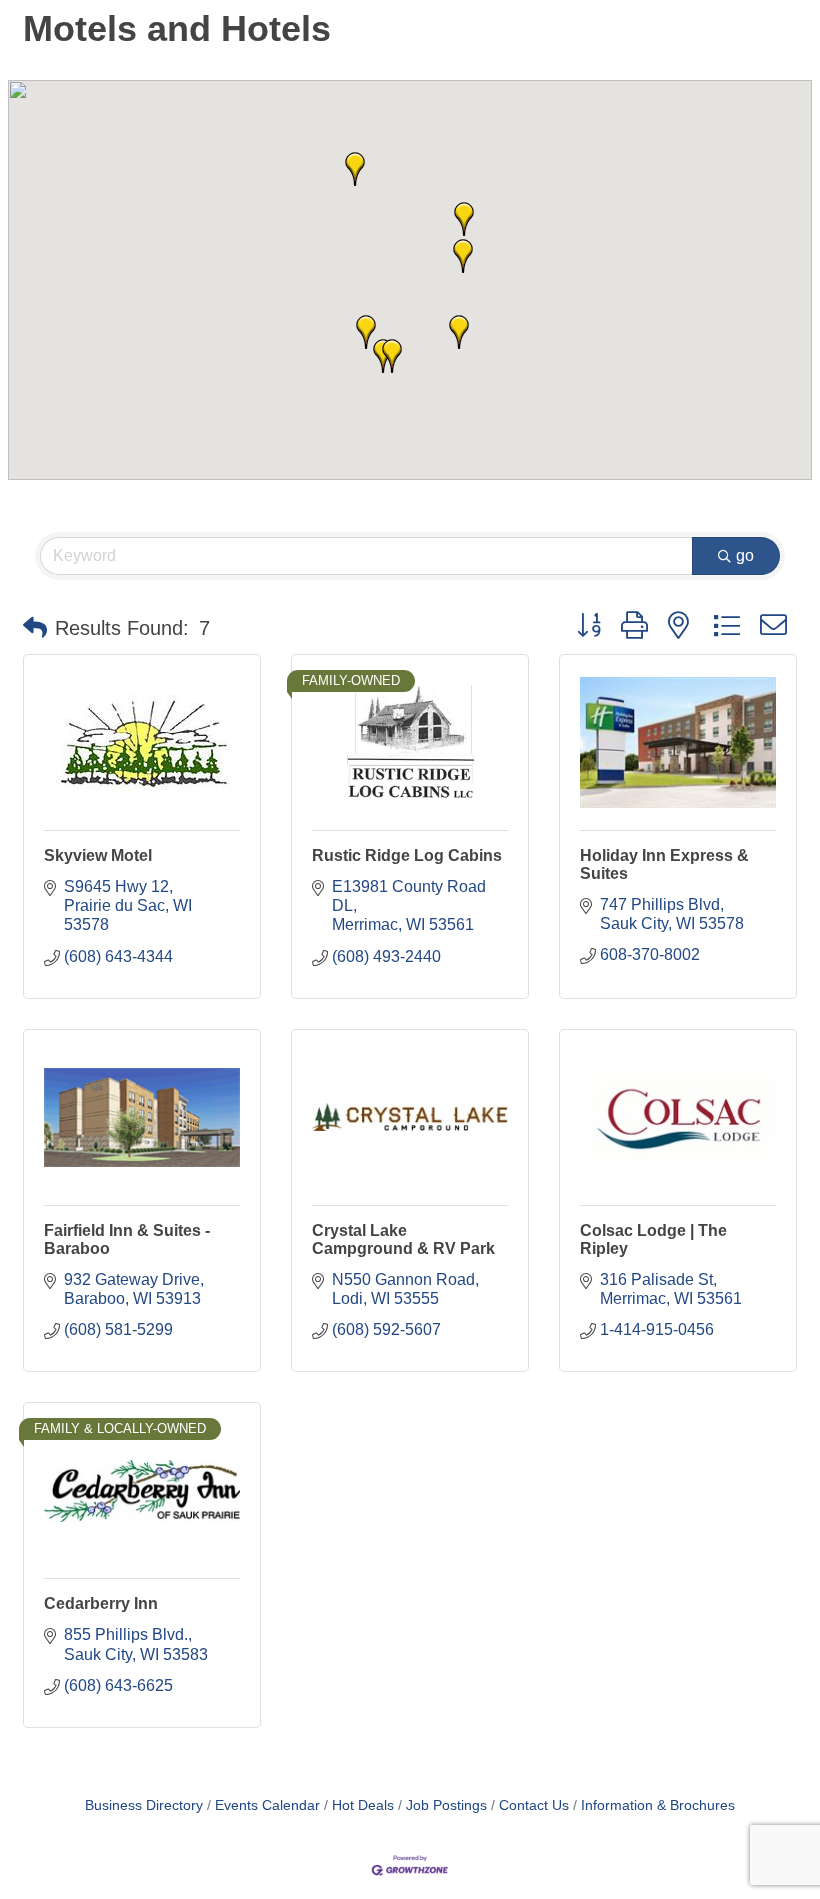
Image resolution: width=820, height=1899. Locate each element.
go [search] (745, 555)
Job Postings (446, 1805)
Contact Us (534, 1805)
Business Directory (144, 1805)
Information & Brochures (658, 1805)
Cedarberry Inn (101, 1603)
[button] (459, 332)
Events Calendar (267, 1805)
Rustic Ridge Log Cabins (407, 855)
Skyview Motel (98, 855)
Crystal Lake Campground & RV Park (403, 1239)
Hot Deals (363, 1805)
